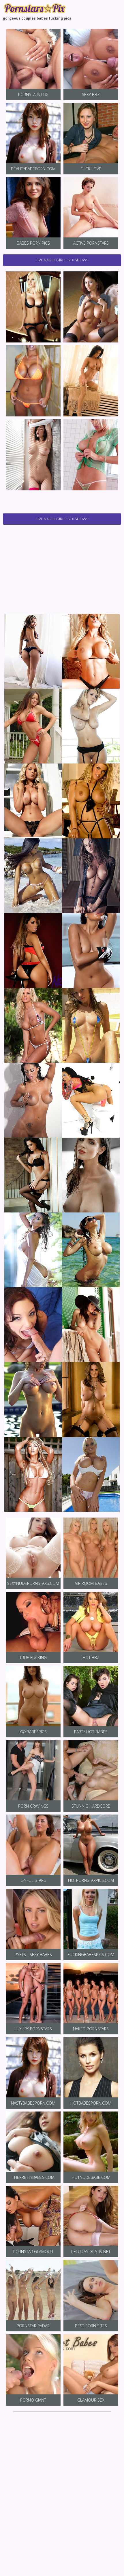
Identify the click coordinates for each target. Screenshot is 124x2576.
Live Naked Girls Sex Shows (62, 260)
